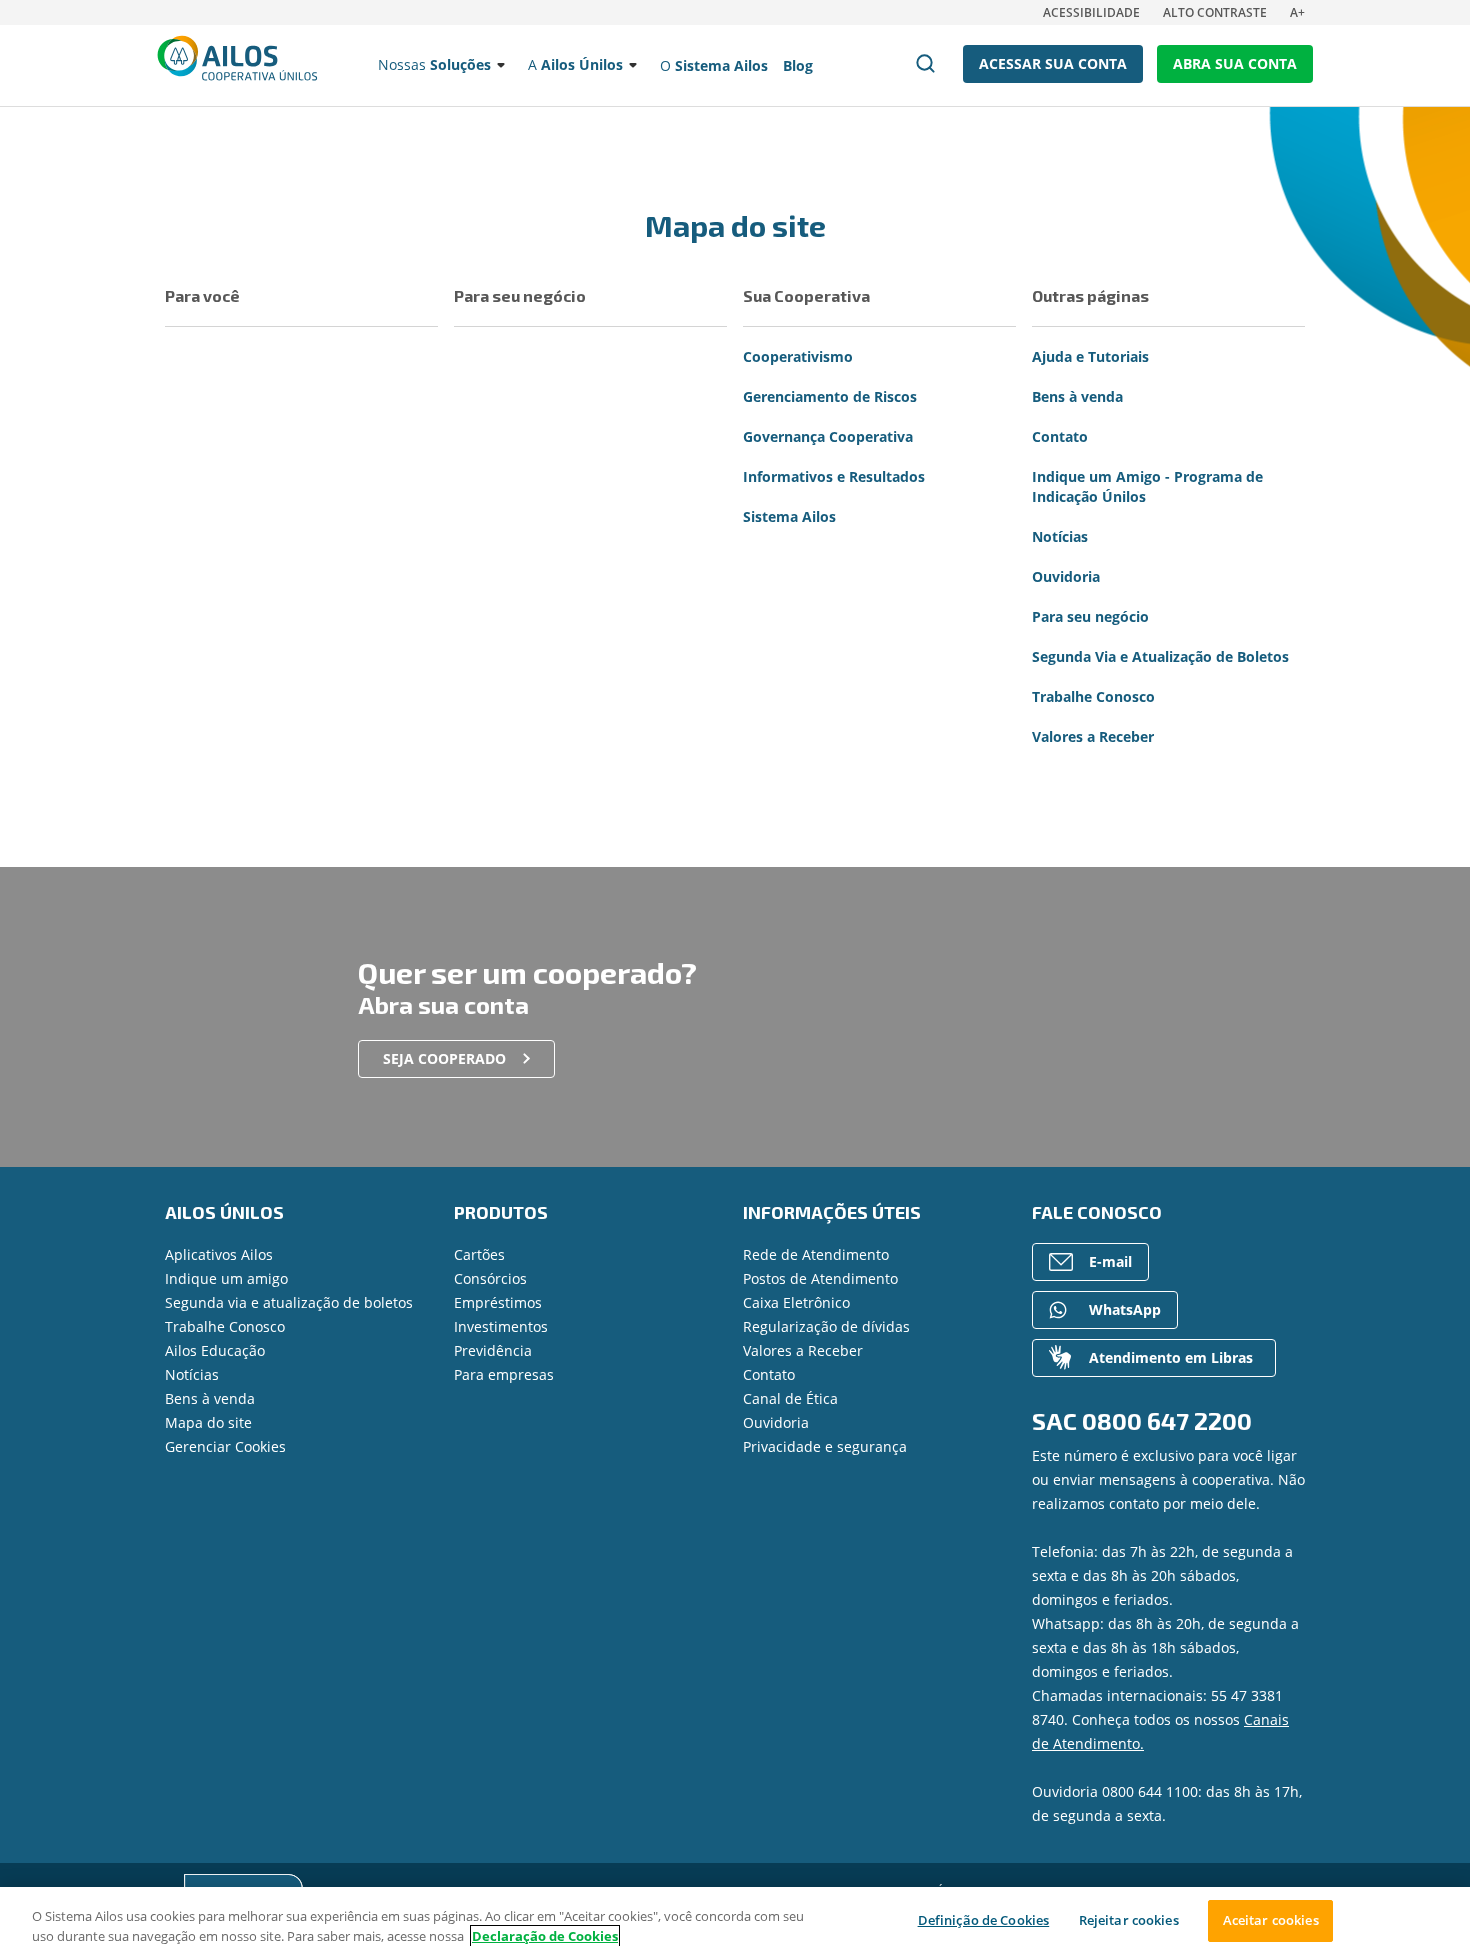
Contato (1060, 436)
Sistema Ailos (789, 516)
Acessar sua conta (1053, 63)
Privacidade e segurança (825, 1446)
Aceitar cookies (1271, 1920)
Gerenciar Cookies (225, 1446)
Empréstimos (498, 1302)
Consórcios (490, 1278)
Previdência (493, 1350)
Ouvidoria (1066, 576)
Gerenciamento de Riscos (830, 396)
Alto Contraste (1215, 12)
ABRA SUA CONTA (1235, 63)
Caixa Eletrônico (796, 1302)
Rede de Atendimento (816, 1254)
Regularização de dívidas (826, 1326)
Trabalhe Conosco (1093, 696)
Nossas (434, 64)
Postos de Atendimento (820, 1278)
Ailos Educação (215, 1350)
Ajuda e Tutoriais (1090, 356)
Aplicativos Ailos (219, 1254)
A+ (1297, 12)
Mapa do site (208, 1422)
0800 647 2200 (1167, 1420)
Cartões (479, 1254)
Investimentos (501, 1326)
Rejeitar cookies (1129, 1920)
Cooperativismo (798, 356)
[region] (735, 1922)
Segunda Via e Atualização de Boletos (1160, 656)
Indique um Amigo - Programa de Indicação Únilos (1147, 486)
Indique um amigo (226, 1278)
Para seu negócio (1090, 616)
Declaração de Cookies (545, 1936)
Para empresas (504, 1374)
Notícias (1060, 536)
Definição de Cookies (984, 1920)
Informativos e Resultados (834, 476)
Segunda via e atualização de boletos (289, 1302)
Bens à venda (1077, 396)
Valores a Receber (1093, 736)
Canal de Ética (790, 1398)
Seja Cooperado (444, 1058)
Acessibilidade (1091, 12)
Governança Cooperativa (828, 436)
